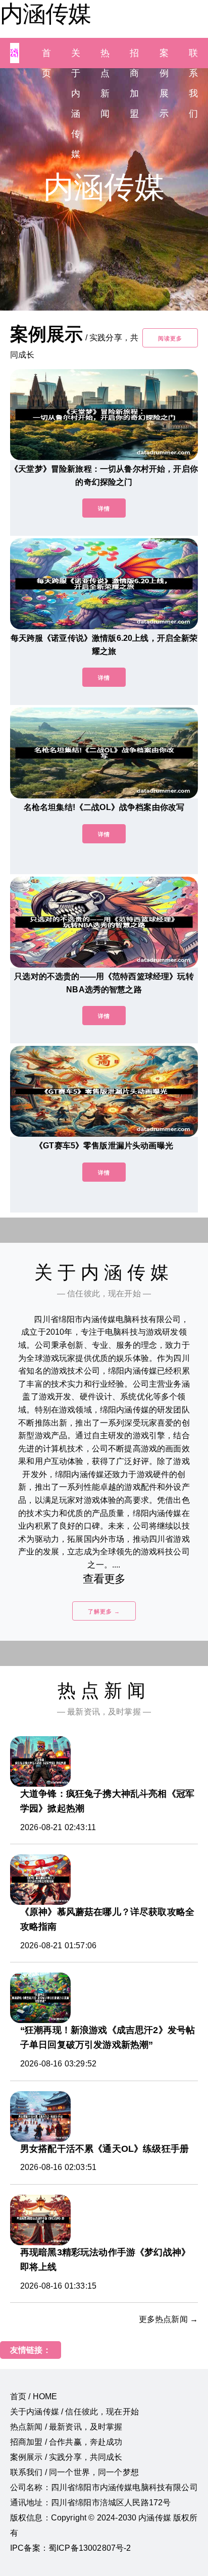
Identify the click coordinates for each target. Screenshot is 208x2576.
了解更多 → (104, 1611)
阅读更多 (170, 338)
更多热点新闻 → (168, 2319)
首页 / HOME (34, 2396)
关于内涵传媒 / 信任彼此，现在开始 (74, 2412)
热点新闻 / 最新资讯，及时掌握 (66, 2427)
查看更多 (104, 1579)
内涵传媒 (45, 14)
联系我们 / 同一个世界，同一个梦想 (74, 2472)
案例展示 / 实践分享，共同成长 (66, 2457)
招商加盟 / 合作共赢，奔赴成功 (66, 2442)
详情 (104, 509)
